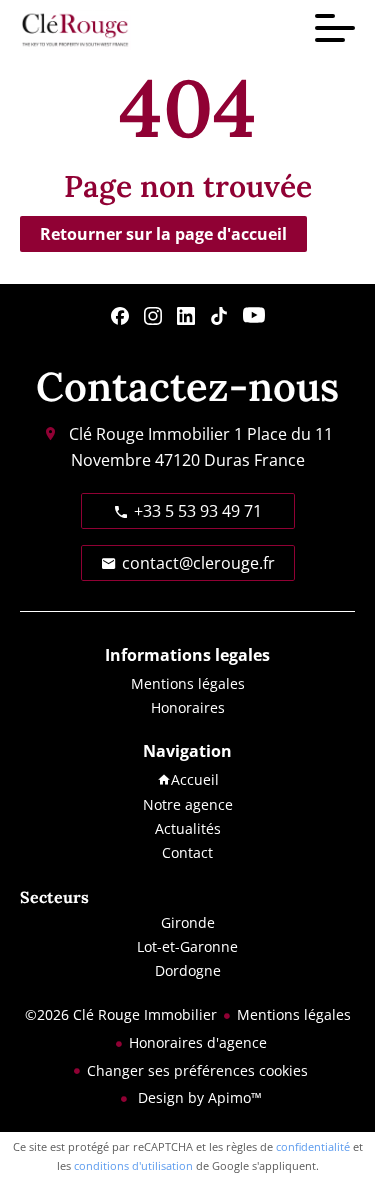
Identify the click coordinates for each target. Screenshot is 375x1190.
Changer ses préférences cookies (197, 1070)
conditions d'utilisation (133, 1165)
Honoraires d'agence (198, 1042)
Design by (198, 1097)
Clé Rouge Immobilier (149, 434)
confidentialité (313, 1146)
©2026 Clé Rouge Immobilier (121, 1014)
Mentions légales (294, 1014)
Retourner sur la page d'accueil (163, 234)
